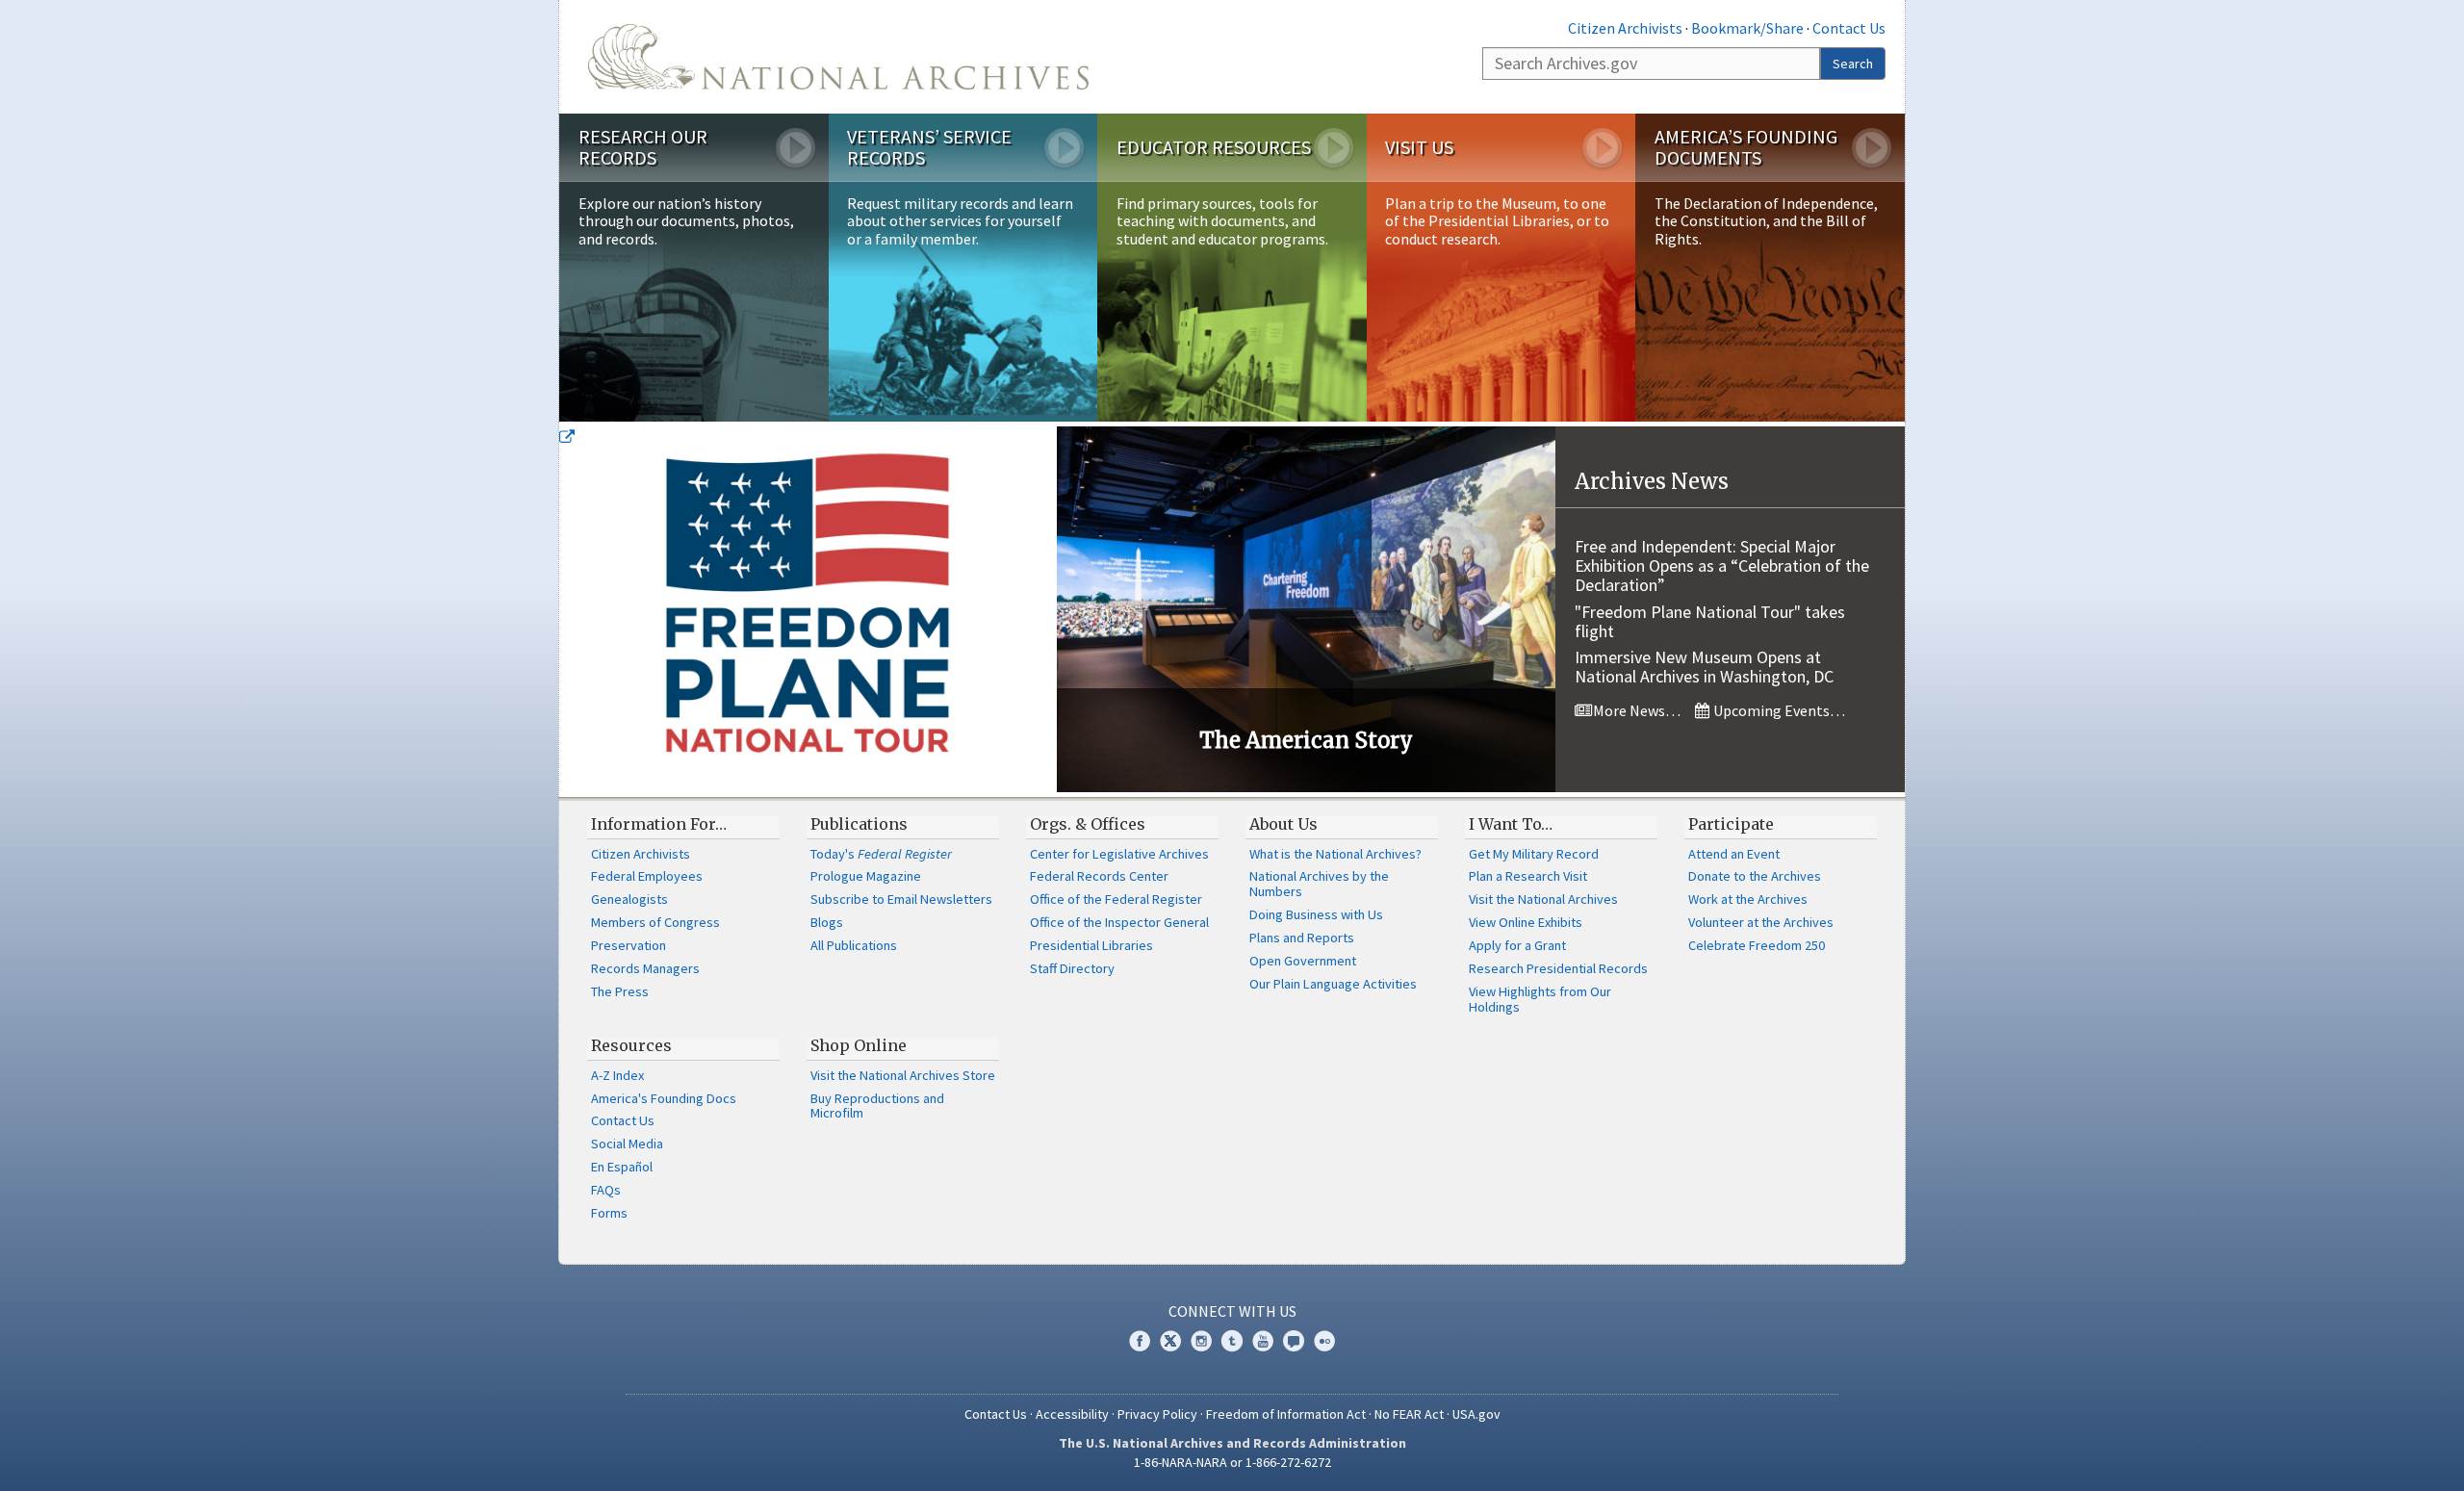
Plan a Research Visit (1528, 876)
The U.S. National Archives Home (838, 57)
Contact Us (1849, 28)
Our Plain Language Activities (1333, 984)
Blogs (827, 922)
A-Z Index (617, 1075)
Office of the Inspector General (1119, 922)
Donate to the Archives (1755, 876)
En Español (622, 1167)
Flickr (1324, 1341)
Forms (609, 1213)
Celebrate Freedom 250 (1757, 945)
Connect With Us (1232, 1311)
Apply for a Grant (1517, 945)
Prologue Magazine (866, 876)
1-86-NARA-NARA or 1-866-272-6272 (1232, 1462)
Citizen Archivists (1625, 28)
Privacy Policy (1157, 1414)
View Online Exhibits (1526, 922)
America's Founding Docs (664, 1098)
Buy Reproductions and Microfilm (877, 1106)
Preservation (629, 945)
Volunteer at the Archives (1761, 922)
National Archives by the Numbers (1319, 884)
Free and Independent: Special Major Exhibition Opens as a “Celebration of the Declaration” (1722, 566)
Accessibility (1072, 1414)
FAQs (606, 1190)
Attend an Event (1734, 854)
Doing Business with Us (1316, 914)
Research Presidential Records (1558, 968)
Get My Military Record (1534, 854)
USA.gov (1476, 1414)
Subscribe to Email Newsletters (901, 899)
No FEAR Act (1409, 1414)
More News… (1635, 710)
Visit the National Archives (1543, 899)
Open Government (1303, 961)
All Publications (854, 945)
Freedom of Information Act (1286, 1414)
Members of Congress (655, 922)
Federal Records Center (1099, 876)
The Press (620, 991)
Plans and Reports (1302, 938)
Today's (881, 854)
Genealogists (629, 899)
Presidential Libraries (1091, 945)
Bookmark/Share (1747, 28)
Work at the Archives (1748, 899)
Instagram (1201, 1341)
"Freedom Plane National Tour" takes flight (1710, 621)
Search (1853, 64)
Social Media (627, 1144)
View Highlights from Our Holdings (1540, 999)
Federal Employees (647, 876)
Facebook (1140, 1341)
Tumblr (1232, 1341)
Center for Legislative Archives (1119, 854)
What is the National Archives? (1335, 854)
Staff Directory (1072, 968)
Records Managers (645, 968)
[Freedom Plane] (808, 609)
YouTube (1263, 1341)
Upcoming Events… (1778, 710)
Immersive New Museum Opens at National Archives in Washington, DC (1704, 667)
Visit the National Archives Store (903, 1075)
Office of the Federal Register (1116, 899)
